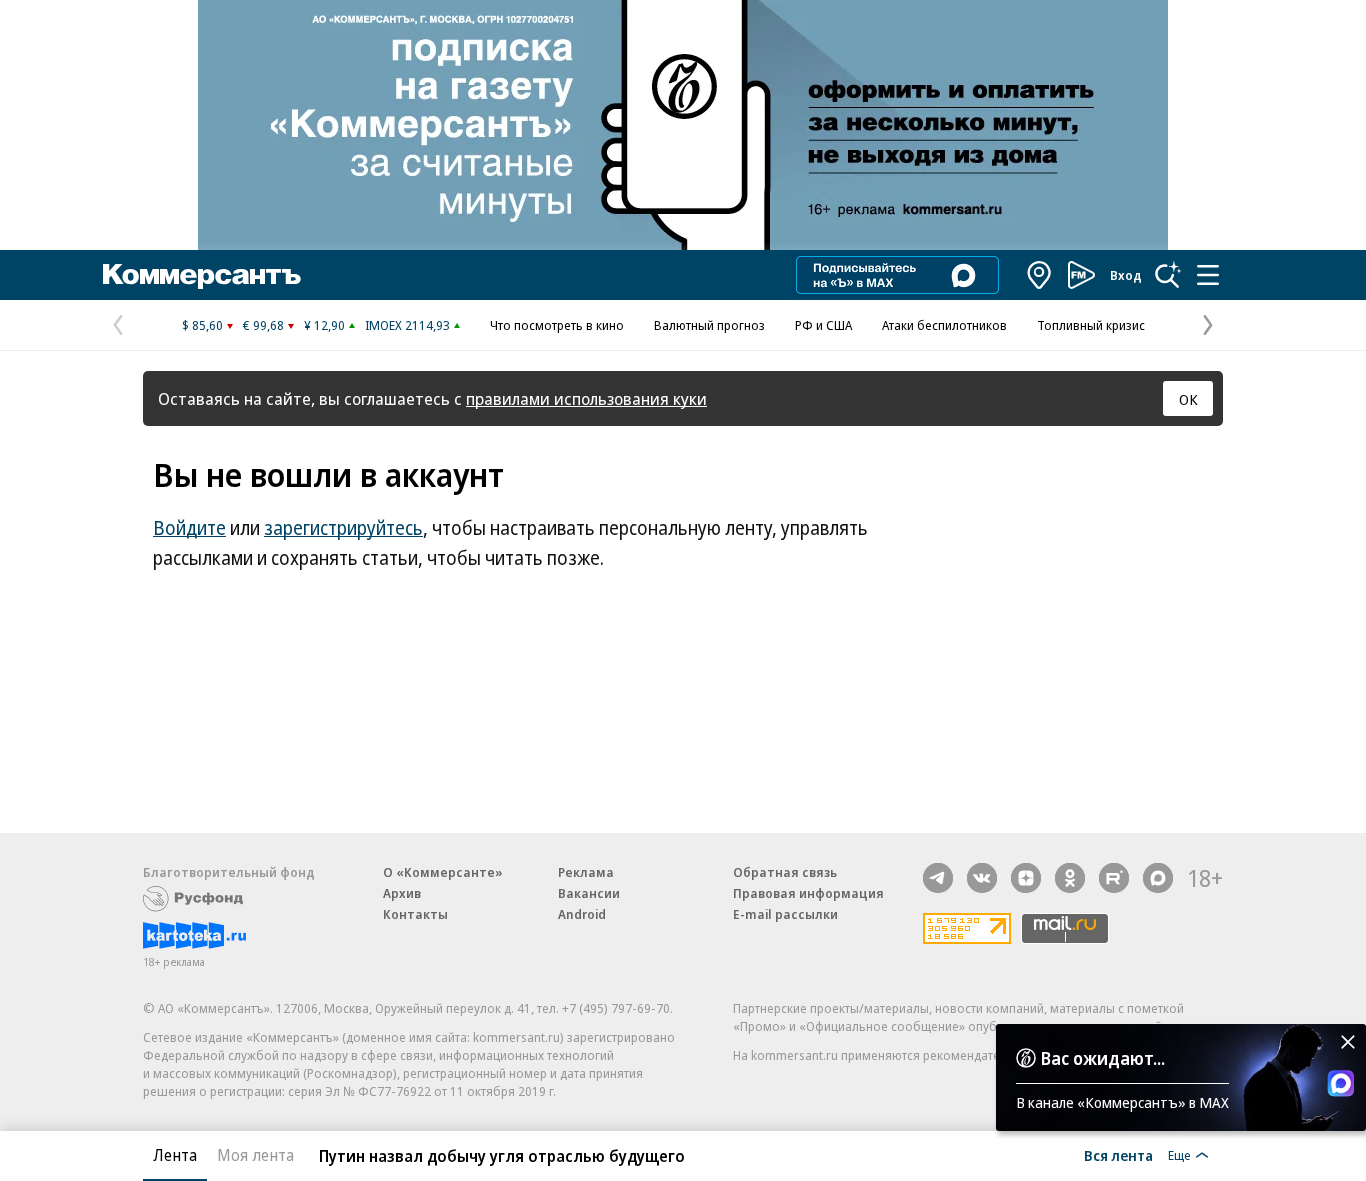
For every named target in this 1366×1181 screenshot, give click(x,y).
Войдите (189, 528)
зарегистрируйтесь (343, 528)
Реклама (586, 872)
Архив (402, 893)
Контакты (415, 914)
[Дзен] (1026, 878)
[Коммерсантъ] (202, 275)
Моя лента (255, 1155)
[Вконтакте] (982, 878)
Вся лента (1118, 1155)
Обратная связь (785, 872)
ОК (1188, 399)
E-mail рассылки (785, 914)
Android (582, 914)
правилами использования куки (586, 398)
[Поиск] (1168, 275)
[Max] (1158, 878)
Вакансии (589, 893)
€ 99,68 (263, 325)
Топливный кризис (1091, 325)
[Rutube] (1114, 878)
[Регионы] (1040, 275)
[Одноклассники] (1070, 878)
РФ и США (823, 325)
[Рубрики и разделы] (1208, 275)
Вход (1126, 275)
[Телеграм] (938, 878)
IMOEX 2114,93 (407, 325)
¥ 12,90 (324, 325)
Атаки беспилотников (944, 325)
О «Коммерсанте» (443, 872)
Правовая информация (808, 893)
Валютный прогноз (709, 325)
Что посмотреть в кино (557, 325)
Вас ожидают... (1103, 1058)
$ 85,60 (202, 325)
